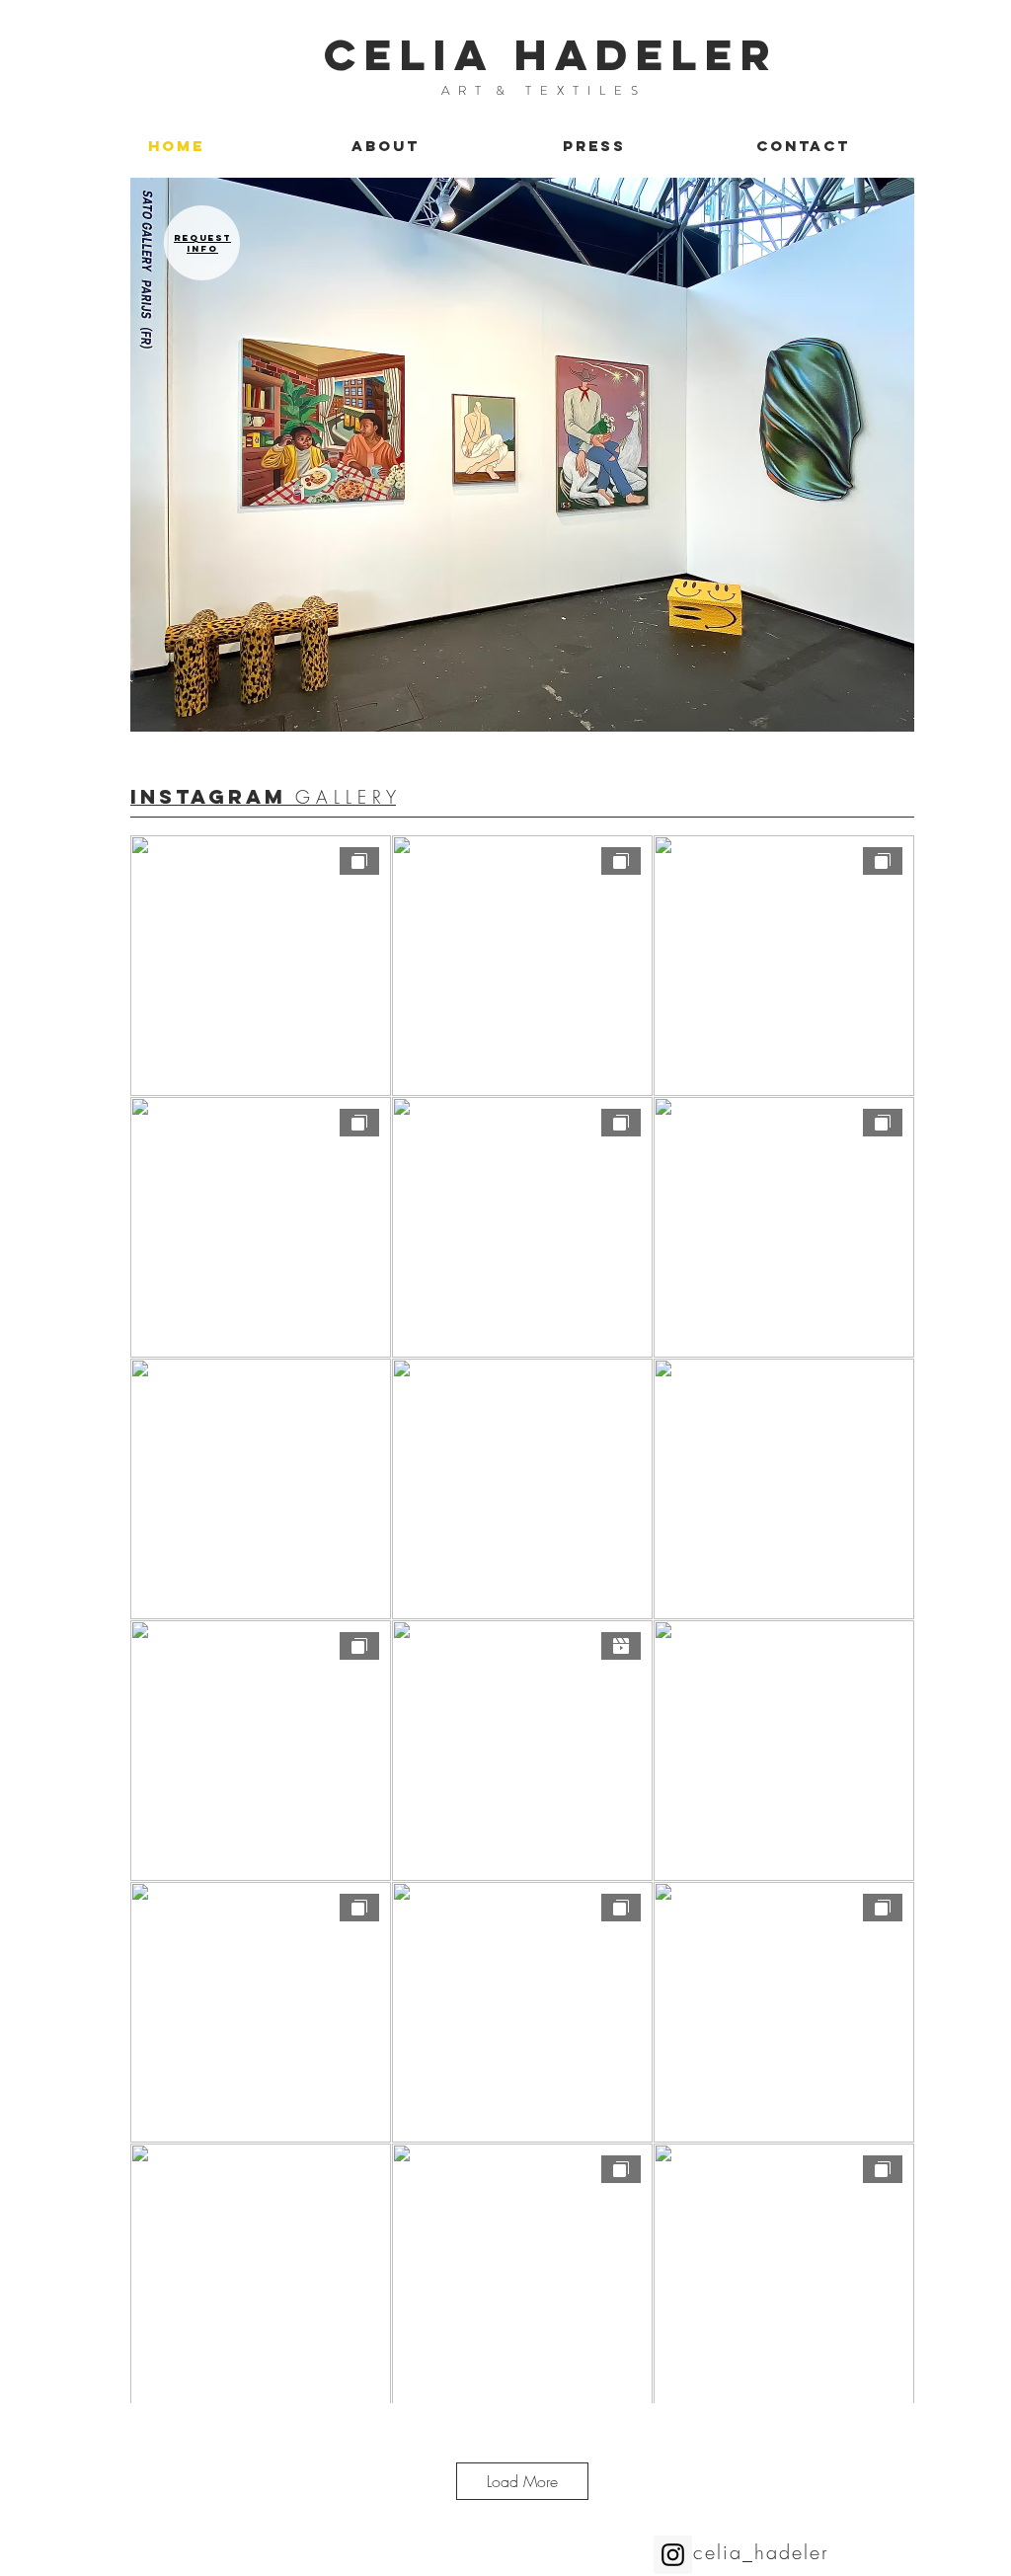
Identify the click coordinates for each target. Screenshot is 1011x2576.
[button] (522, 455)
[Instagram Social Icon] (673, 2555)
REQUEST (202, 237)
